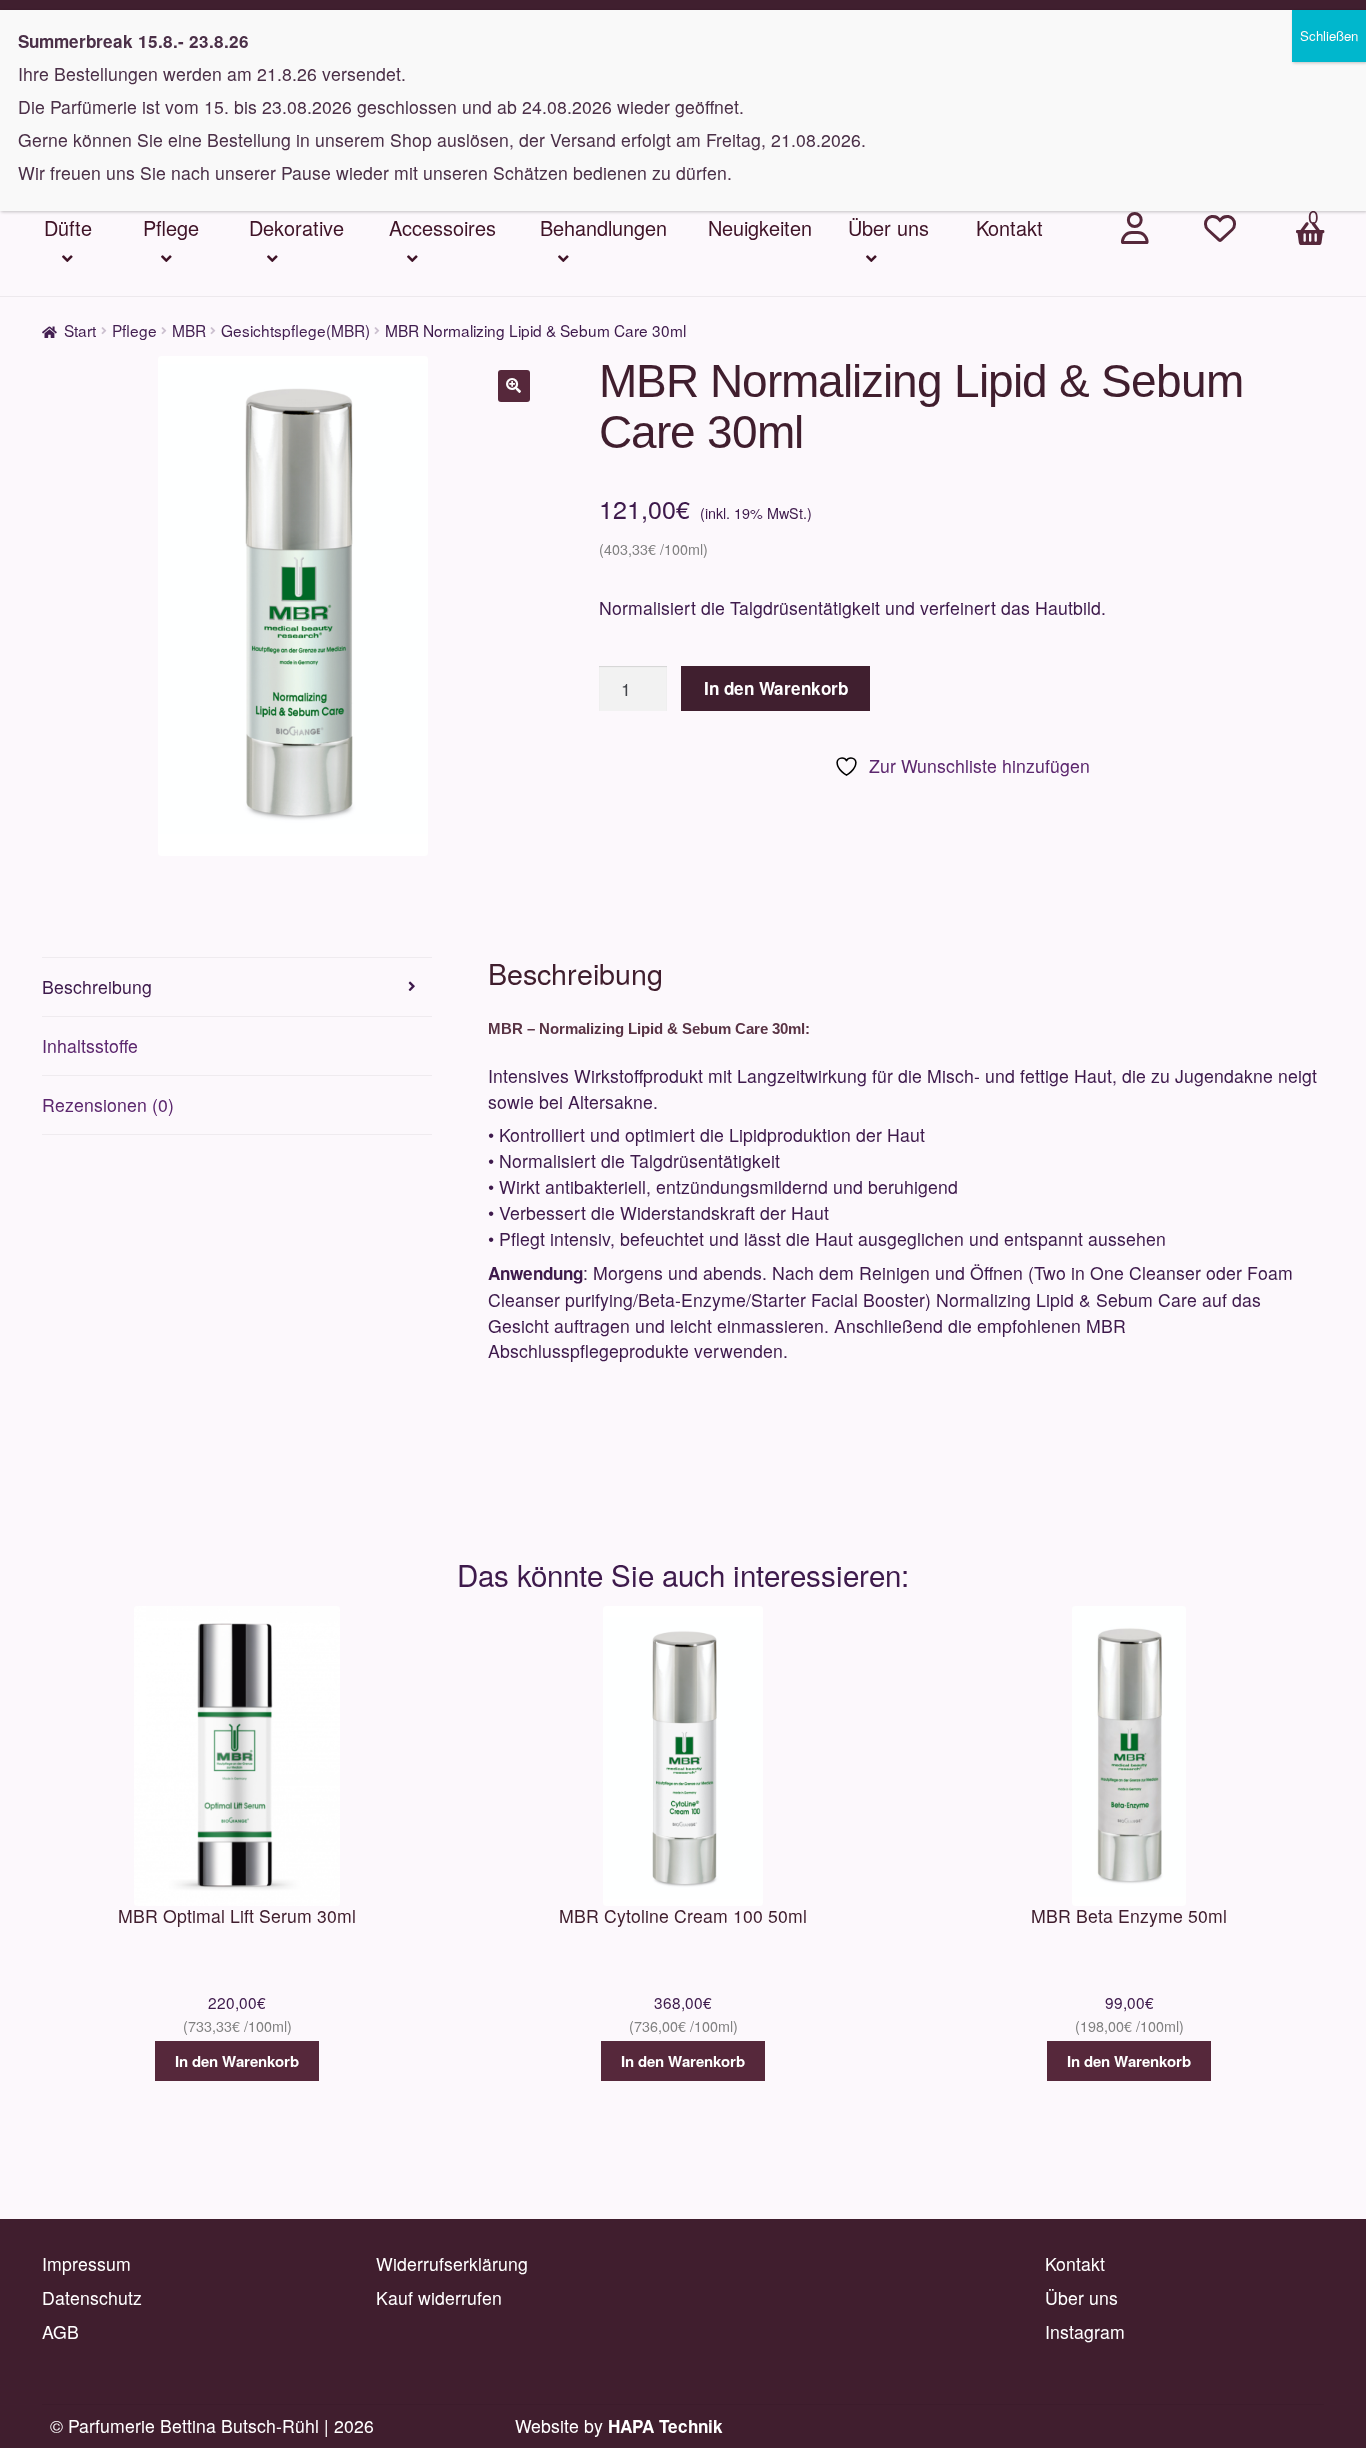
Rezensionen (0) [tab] (108, 1104)
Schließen (1329, 35)
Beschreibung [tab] (97, 986)
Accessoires (442, 227)
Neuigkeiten (760, 227)
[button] (514, 386)
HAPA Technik (665, 2426)
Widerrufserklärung (452, 2263)
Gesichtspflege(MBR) (295, 330)
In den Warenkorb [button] (237, 2061)
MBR (189, 330)
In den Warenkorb (776, 688)
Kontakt (1009, 227)
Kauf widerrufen (439, 2297)
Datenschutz (92, 2297)
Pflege (171, 227)
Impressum (86, 2263)
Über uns (888, 227)
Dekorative (296, 227)
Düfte (68, 227)
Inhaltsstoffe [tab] (90, 1045)
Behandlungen (603, 227)
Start (80, 330)
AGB (60, 2331)
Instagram (1085, 2331)
